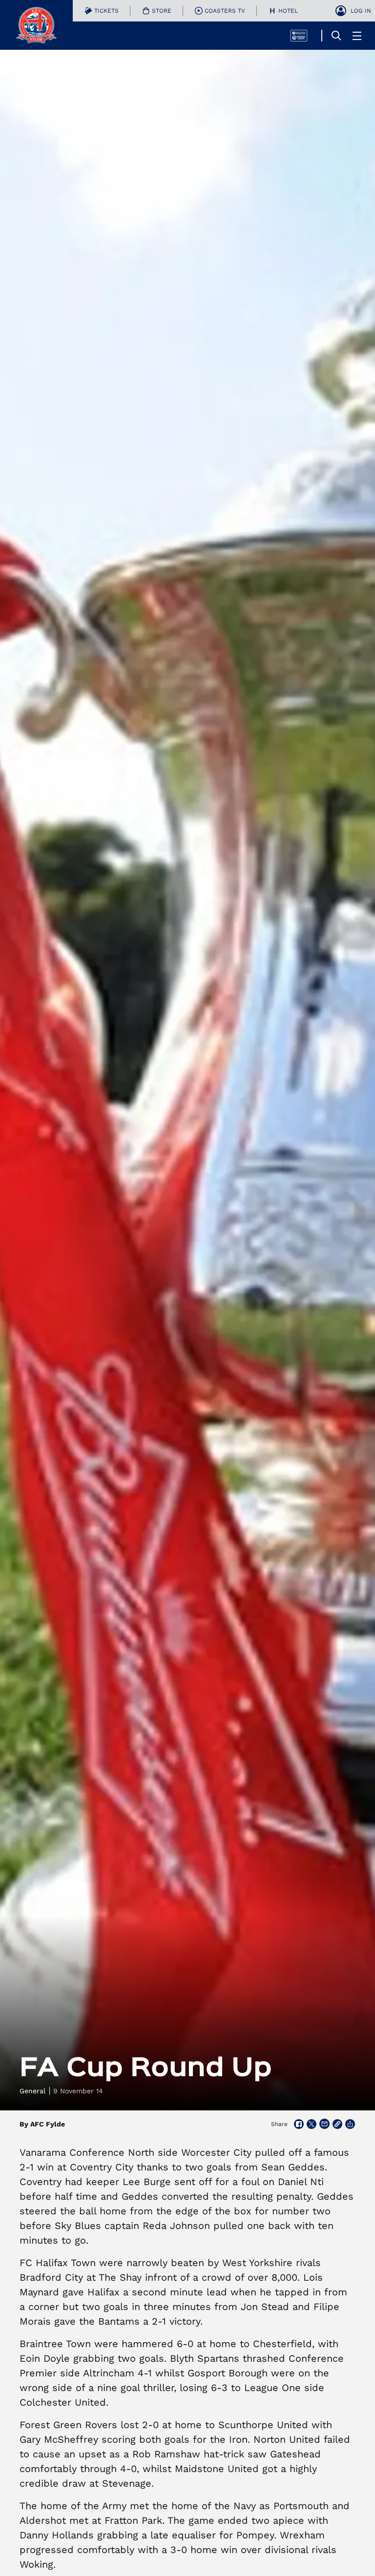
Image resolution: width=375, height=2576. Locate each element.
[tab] (102, 11)
